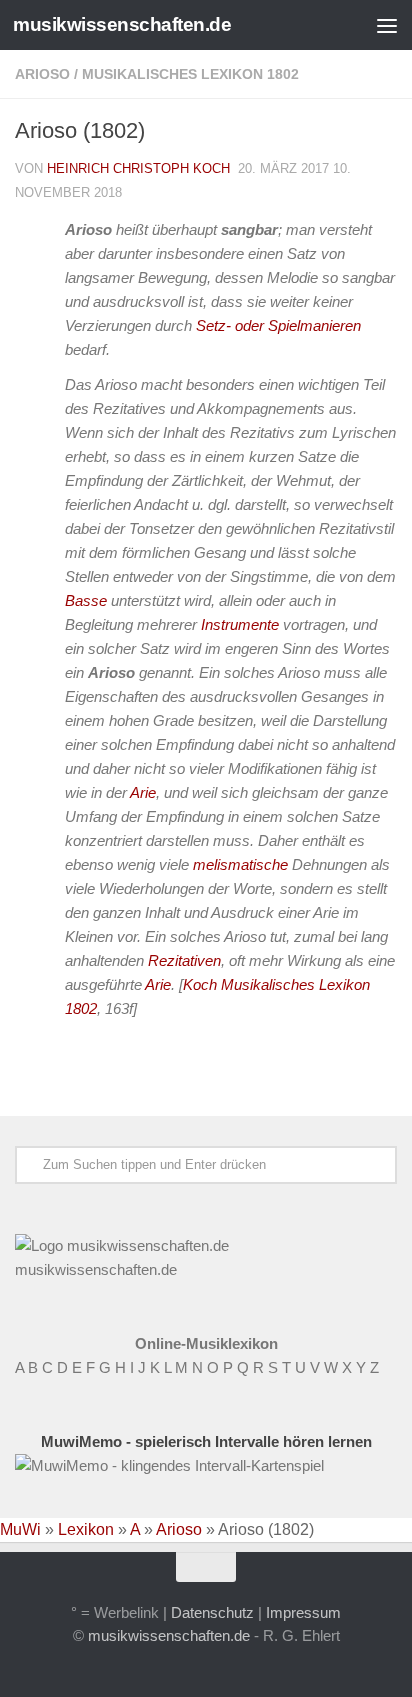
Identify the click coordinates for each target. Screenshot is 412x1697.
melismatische (240, 864)
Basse (86, 600)
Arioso (42, 74)
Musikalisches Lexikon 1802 (190, 74)
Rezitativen (184, 960)
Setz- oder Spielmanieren (278, 325)
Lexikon (86, 1529)
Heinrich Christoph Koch (138, 168)
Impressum (303, 1612)
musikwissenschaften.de (122, 24)
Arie (143, 792)
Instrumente (240, 624)
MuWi (20, 1529)
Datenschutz (212, 1612)
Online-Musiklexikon (206, 1343)
